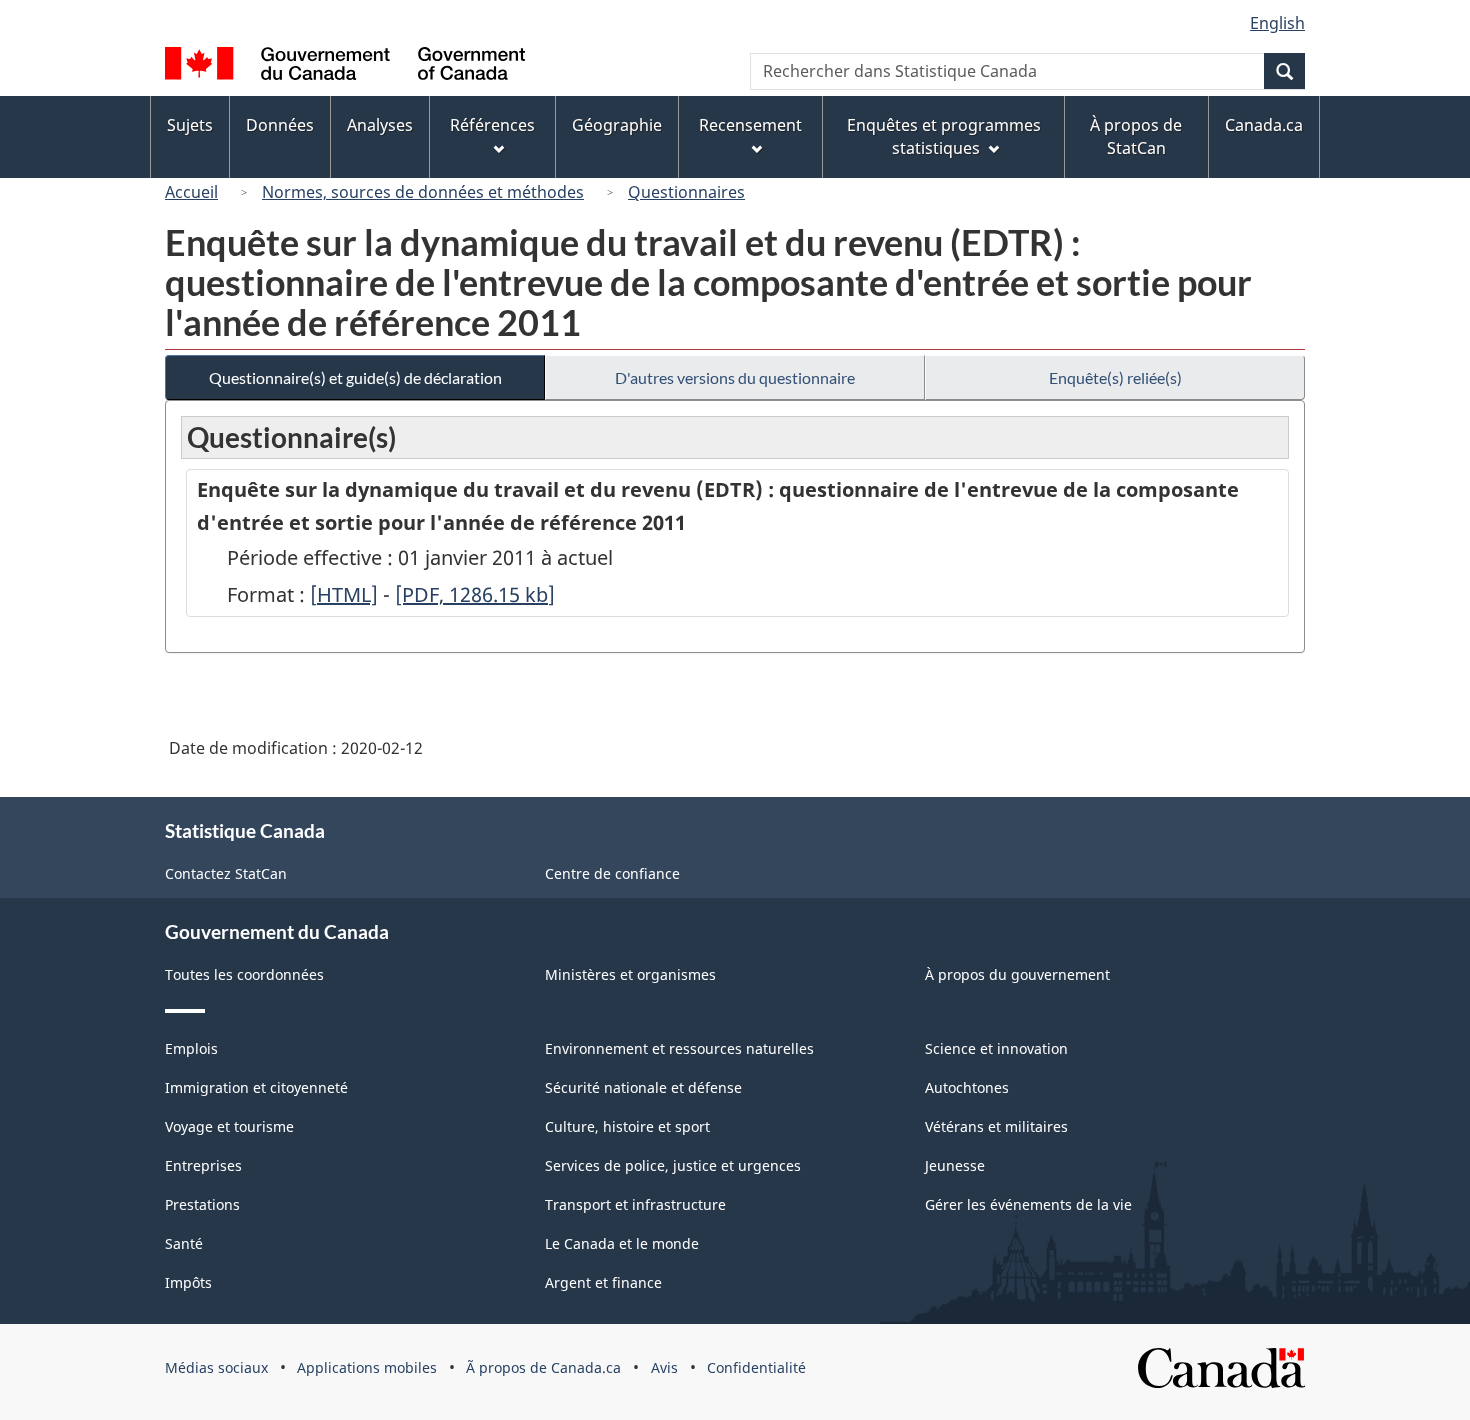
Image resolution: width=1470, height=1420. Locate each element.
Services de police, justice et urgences (673, 1165)
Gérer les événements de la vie (1028, 1204)
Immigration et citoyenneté (256, 1087)
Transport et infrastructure (635, 1204)
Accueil (191, 192)
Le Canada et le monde (622, 1243)
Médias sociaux (216, 1367)
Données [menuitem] (280, 125)
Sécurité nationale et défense (643, 1087)
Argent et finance (603, 1282)
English (1277, 23)
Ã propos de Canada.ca (543, 1367)
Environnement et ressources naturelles (679, 1048)
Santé (184, 1243)
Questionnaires (686, 192)
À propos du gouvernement (1017, 974)
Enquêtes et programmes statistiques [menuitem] (944, 136)
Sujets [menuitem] (190, 125)
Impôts (188, 1282)
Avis (664, 1367)
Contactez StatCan (226, 873)
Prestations (202, 1204)
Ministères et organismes (630, 974)
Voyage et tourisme (229, 1126)
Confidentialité (756, 1367)
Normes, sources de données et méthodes (423, 192)
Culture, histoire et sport (627, 1126)
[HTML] (344, 594)
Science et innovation (996, 1048)
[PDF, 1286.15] (475, 594)
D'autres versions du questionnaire (735, 377)
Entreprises (203, 1165)
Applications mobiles (367, 1367)
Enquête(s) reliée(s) (1115, 377)
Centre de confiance (612, 873)
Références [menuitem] (492, 125)
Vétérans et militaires (996, 1126)
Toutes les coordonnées (244, 974)
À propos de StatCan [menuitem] (1136, 136)
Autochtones (967, 1087)
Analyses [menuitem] (380, 125)
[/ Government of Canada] (345, 66)
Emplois (191, 1048)
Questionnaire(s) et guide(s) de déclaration (355, 377)
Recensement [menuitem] (750, 125)
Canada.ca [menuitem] (1264, 125)
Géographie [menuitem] (617, 125)
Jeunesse (955, 1165)
